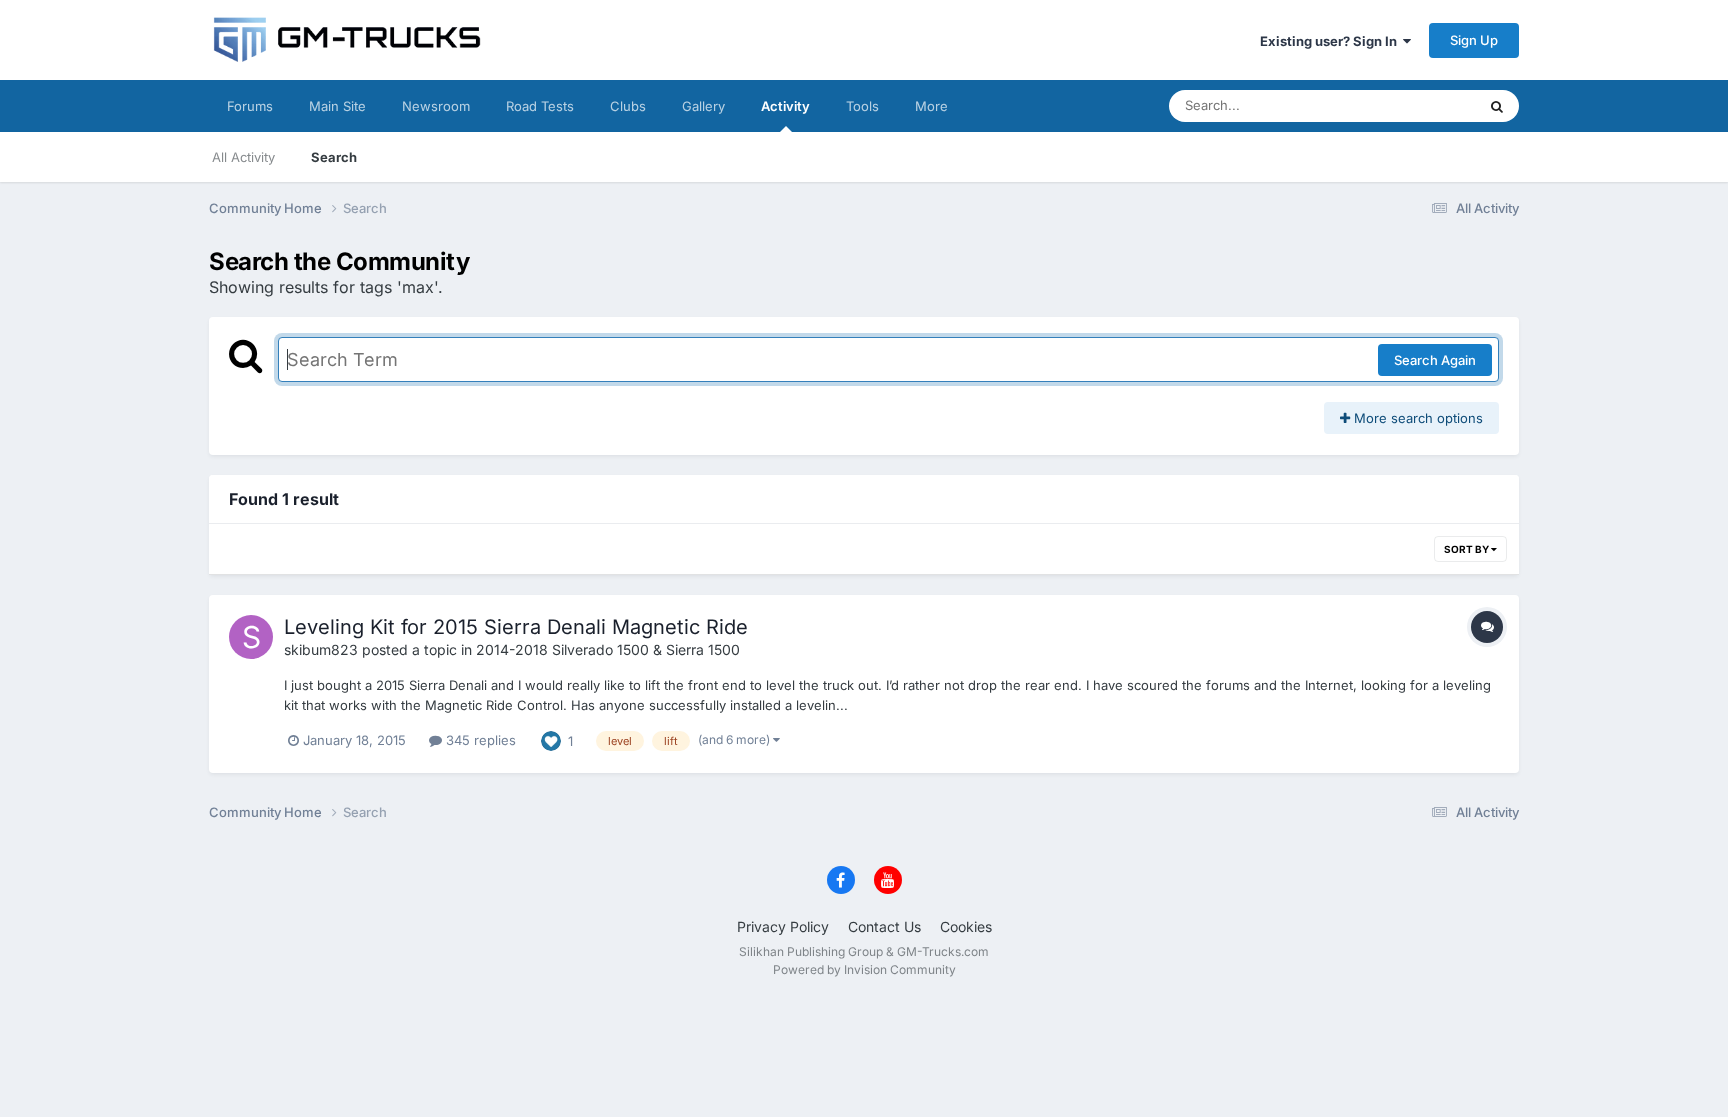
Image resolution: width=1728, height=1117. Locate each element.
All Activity (243, 157)
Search (334, 157)
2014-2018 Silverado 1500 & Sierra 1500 (608, 649)
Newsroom (436, 106)
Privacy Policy (783, 926)
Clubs (628, 106)
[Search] (1497, 106)
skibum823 (321, 649)
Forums (250, 106)
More (931, 106)
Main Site (337, 106)
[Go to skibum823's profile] (251, 637)
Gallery (703, 106)
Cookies (966, 926)
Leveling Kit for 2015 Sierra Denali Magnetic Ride (516, 627)
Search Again (1435, 360)
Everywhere (1413, 105)
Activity (785, 106)
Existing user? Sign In (1331, 41)
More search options (1416, 418)
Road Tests (540, 106)
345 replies (479, 740)
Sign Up (1474, 40)
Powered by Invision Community (864, 969)
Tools (862, 106)
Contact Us (884, 926)
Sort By (1467, 549)
